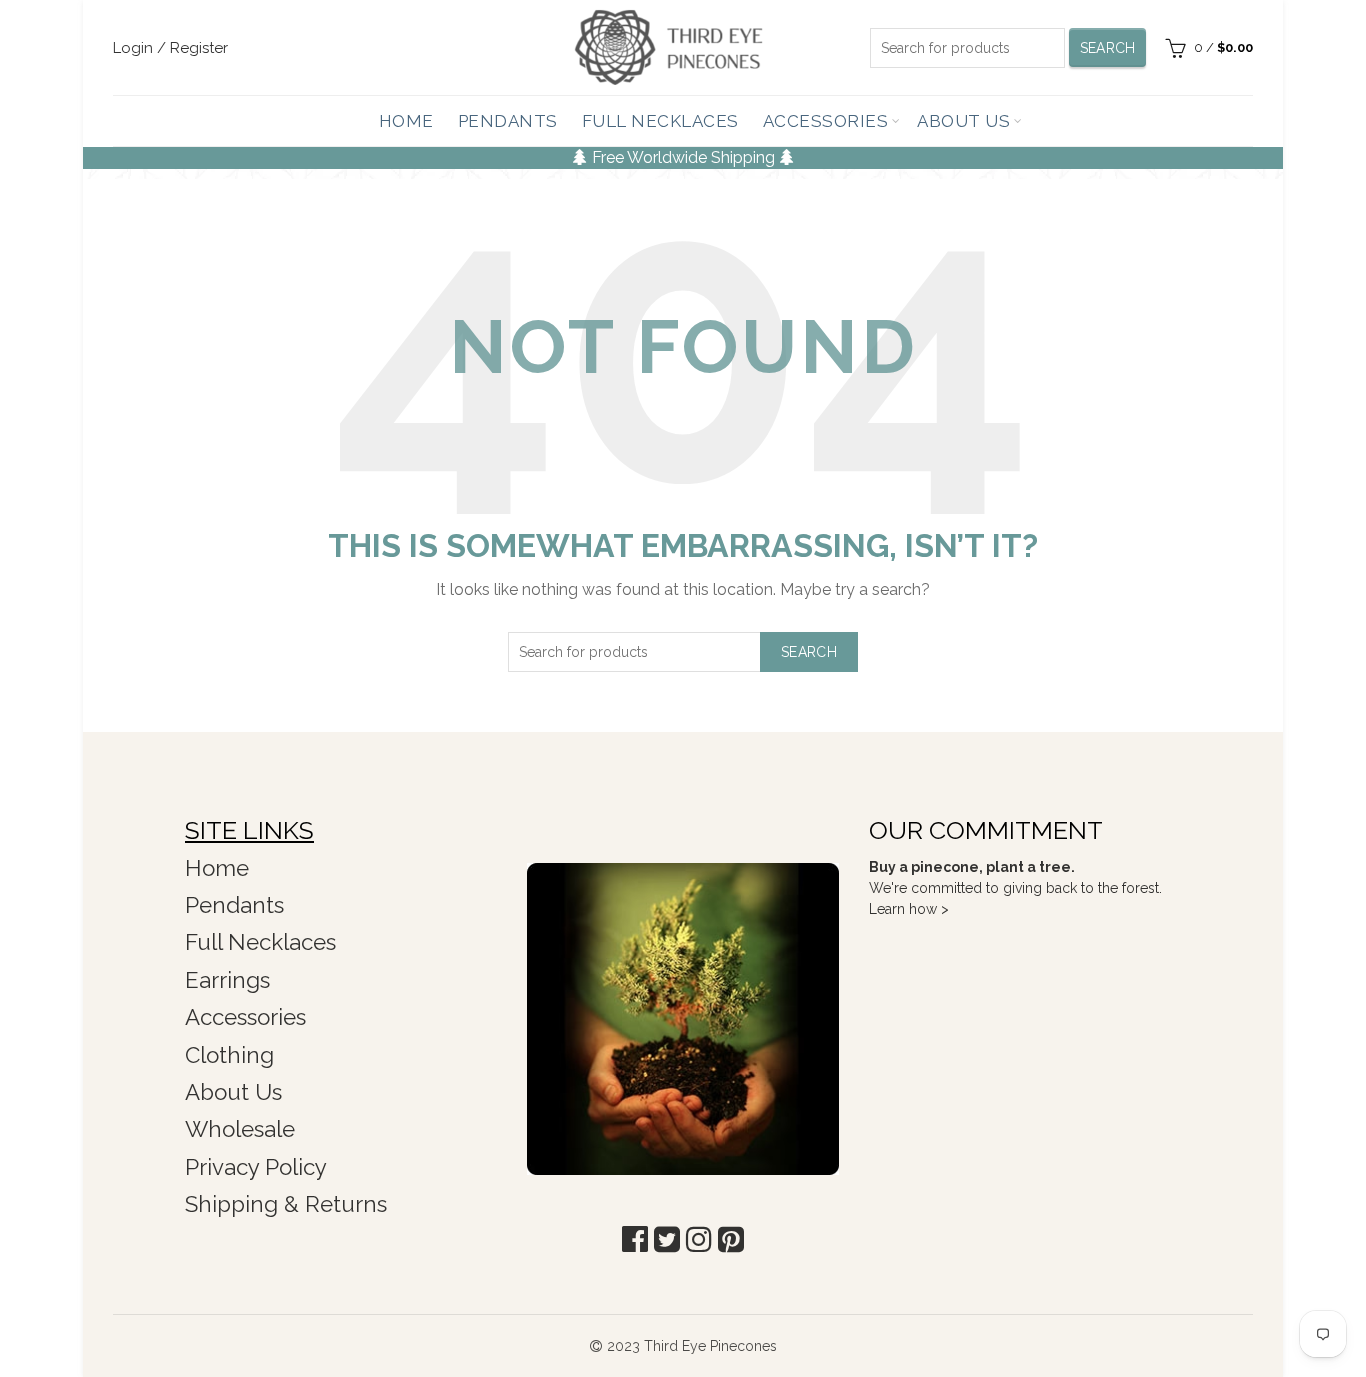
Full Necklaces (660, 121)
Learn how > (909, 909)
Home (406, 121)
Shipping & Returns (286, 1204)
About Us (963, 121)
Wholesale (240, 1129)
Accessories (826, 121)
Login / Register (170, 48)
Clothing (229, 1055)
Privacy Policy (256, 1167)
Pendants (508, 121)
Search (1108, 48)
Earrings (227, 980)
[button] (635, 1239)
